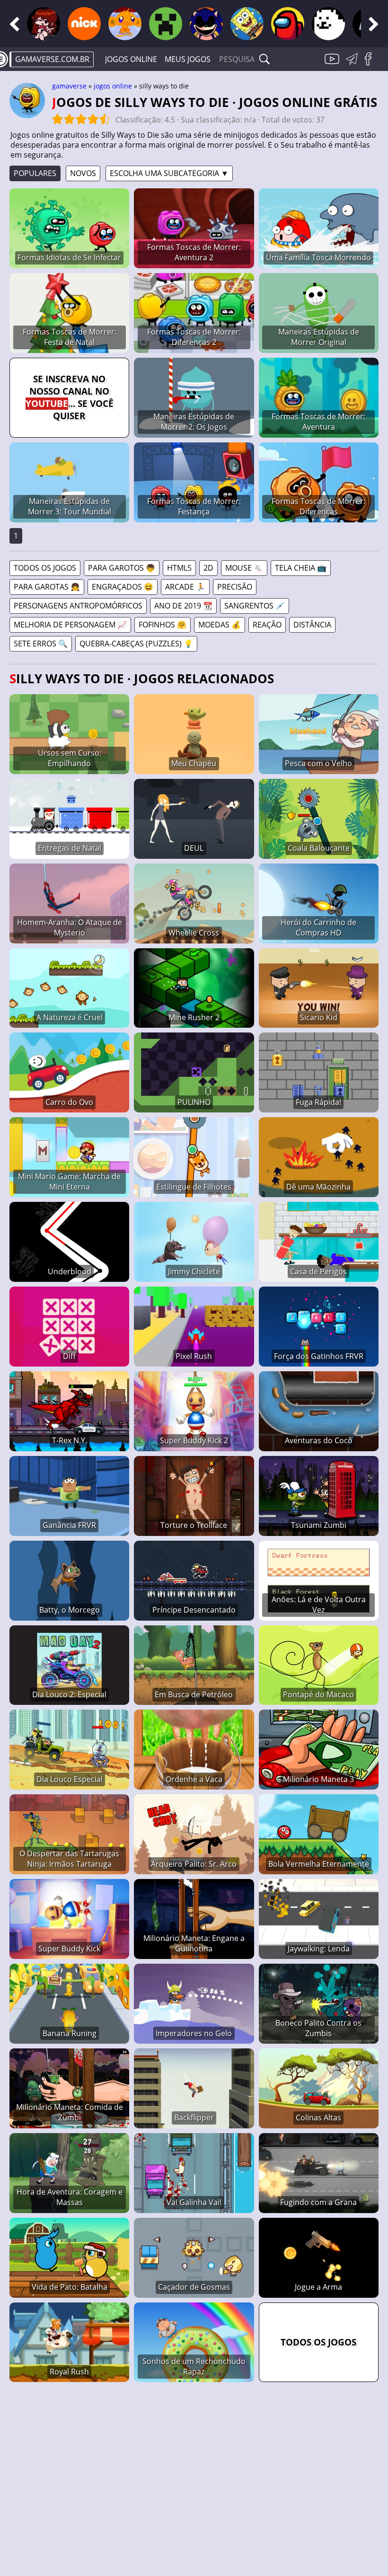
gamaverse (69, 86)
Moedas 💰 (220, 625)
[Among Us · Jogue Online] (288, 24)
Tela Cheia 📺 (301, 568)
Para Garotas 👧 (47, 587)
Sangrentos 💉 (255, 606)
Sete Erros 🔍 (41, 644)
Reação (267, 625)
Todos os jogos (45, 568)
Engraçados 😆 (123, 587)
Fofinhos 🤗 (163, 625)
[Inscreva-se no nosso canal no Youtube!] (333, 64)
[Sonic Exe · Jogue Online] (206, 24)
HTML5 (179, 568)
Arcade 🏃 (185, 587)
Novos (83, 173)
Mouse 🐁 (244, 568)
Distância (312, 625)
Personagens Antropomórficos (78, 606)
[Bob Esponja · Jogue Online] (247, 24)
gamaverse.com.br (52, 59)
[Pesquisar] (265, 59)
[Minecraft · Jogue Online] (166, 24)
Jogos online (131, 59)
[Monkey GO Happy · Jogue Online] (125, 24)
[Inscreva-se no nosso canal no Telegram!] (353, 64)
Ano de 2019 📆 (183, 606)
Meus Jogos (188, 59)
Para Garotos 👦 (122, 568)
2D (208, 568)
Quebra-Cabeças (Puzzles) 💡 (136, 644)
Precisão (235, 587)
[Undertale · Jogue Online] (328, 24)
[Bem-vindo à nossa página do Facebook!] (371, 64)
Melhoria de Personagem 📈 (70, 625)
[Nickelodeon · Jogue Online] (84, 24)
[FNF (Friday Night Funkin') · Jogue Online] (44, 24)
